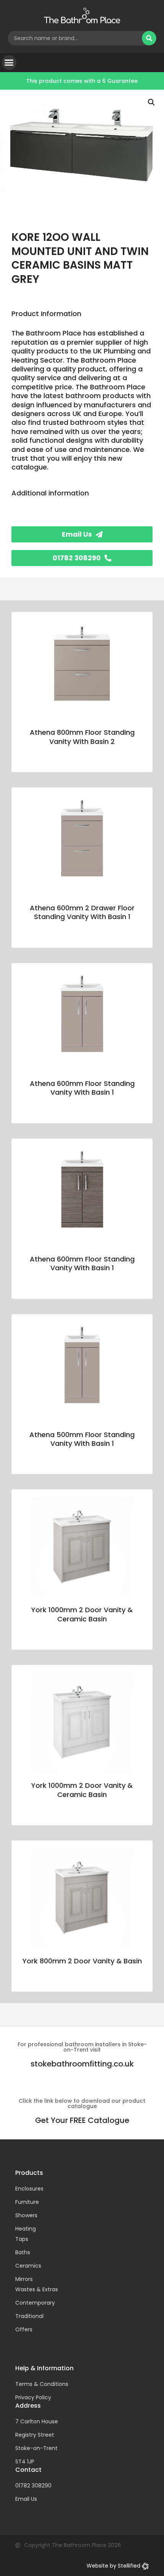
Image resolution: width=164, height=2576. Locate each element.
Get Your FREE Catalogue (82, 2120)
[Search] (149, 38)
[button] (9, 63)
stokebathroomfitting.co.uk (82, 2064)
